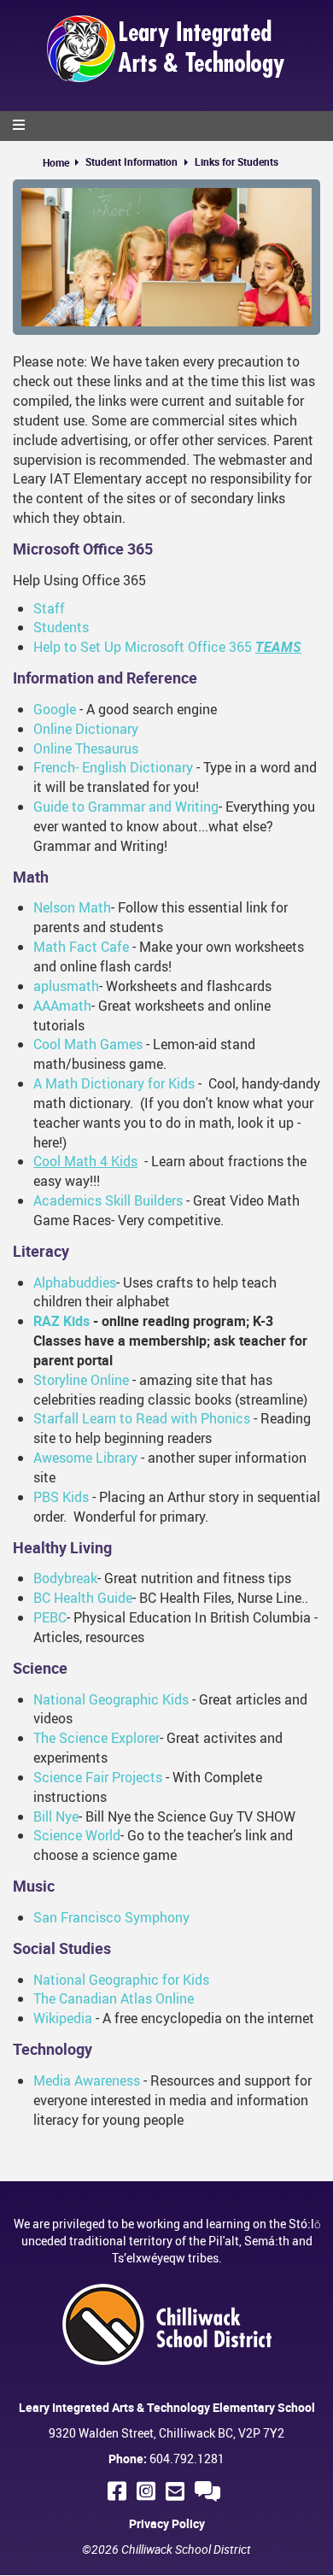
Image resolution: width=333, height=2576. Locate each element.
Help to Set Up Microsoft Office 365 (167, 647)
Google (55, 709)
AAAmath (62, 1006)
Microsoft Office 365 (83, 549)
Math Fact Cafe (81, 947)
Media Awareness (87, 2080)
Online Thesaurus (86, 748)
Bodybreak (65, 1578)
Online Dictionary (86, 729)
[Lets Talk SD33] (210, 2491)
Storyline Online (81, 1380)
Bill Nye (56, 1816)
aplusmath (66, 986)
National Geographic (96, 1699)
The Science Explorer (96, 1738)
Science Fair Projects (99, 1777)
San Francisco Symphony (111, 1917)
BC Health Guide (83, 1598)
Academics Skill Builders (108, 1200)
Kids (174, 1699)
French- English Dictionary (115, 767)
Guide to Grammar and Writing (126, 807)
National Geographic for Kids (121, 1980)
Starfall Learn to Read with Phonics (142, 1418)
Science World (77, 1835)
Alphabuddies (75, 1282)
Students (61, 627)
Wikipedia (63, 2018)
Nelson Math (72, 907)
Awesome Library (85, 1458)
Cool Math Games (88, 1044)
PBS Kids (61, 1497)
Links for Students (237, 161)
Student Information (131, 161)
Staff (49, 608)
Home (56, 162)
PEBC (50, 1617)
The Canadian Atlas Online (114, 1998)
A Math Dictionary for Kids (114, 1083)
